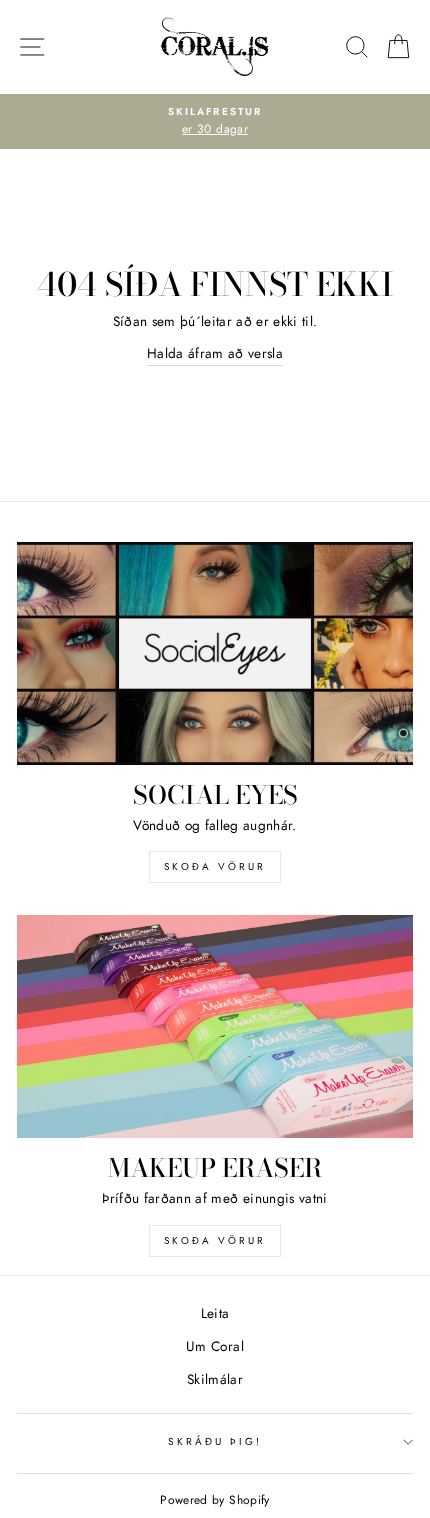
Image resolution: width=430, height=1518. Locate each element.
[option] (215, 122)
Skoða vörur (215, 866)
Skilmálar (215, 1379)
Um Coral (215, 1346)
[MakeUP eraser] (215, 1026)
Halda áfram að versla (215, 353)
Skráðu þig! (215, 1441)
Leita (215, 1313)
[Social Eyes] (215, 653)
